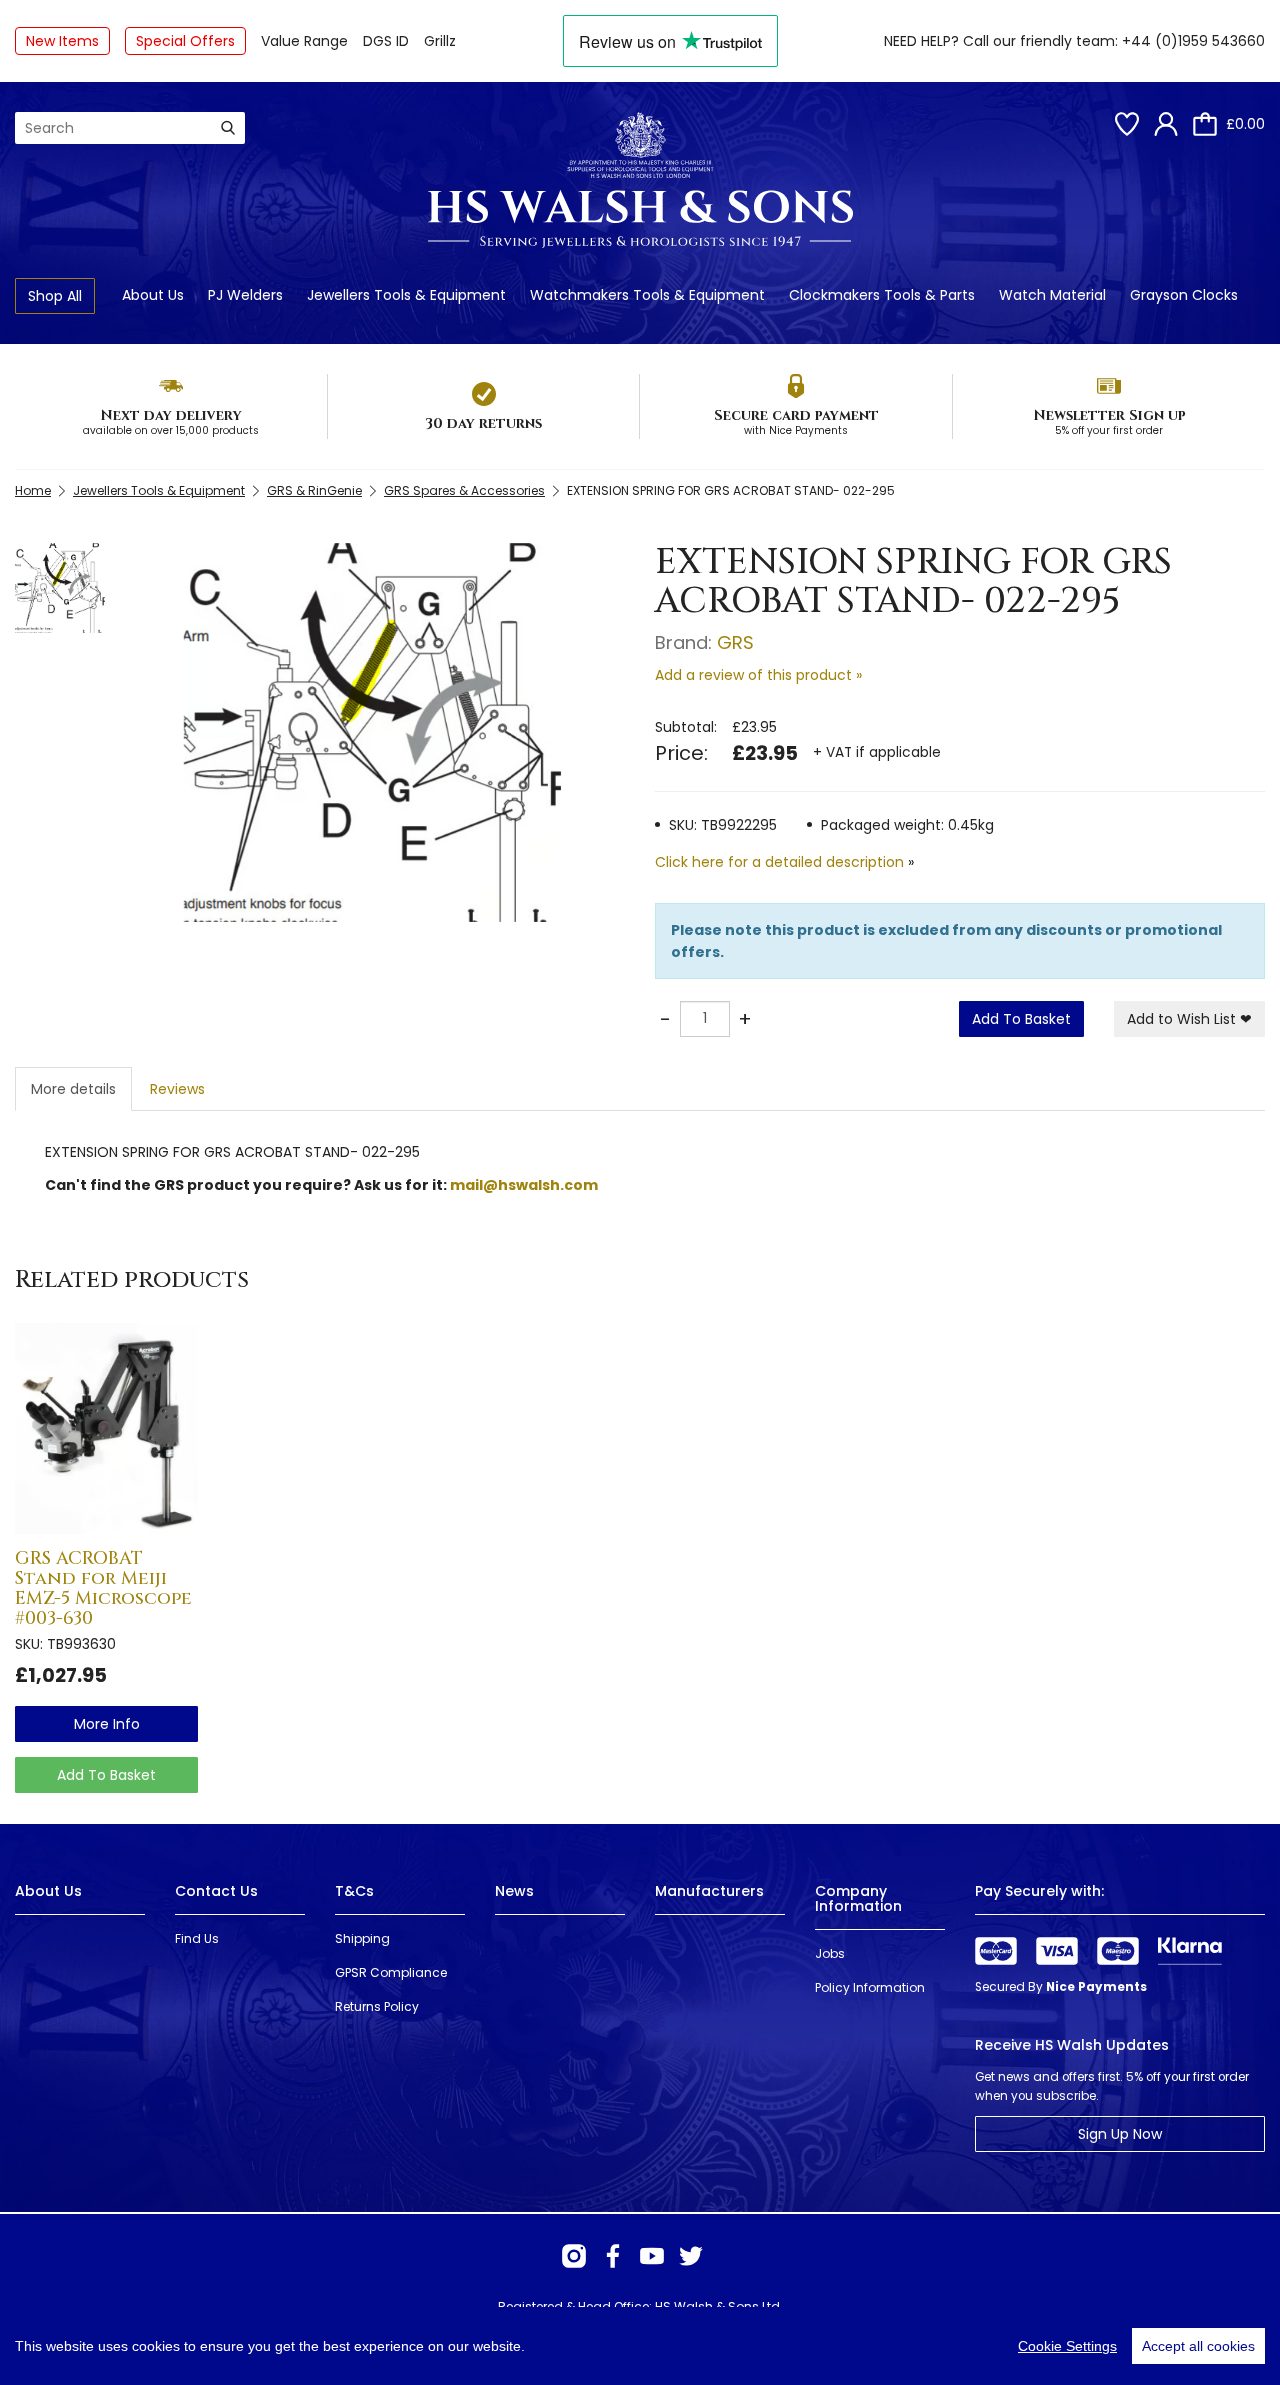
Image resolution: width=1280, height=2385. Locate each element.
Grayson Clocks (1184, 295)
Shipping (362, 1938)
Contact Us (216, 1891)
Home (33, 490)
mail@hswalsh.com (524, 1185)
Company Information (858, 1898)
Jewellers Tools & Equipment (406, 295)
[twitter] (691, 2256)
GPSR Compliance (391, 1972)
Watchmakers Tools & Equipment (647, 295)
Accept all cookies (1198, 2346)
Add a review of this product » (758, 675)
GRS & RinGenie (314, 490)
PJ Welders (245, 295)
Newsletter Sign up (1109, 415)
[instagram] (574, 2256)
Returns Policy (377, 2006)
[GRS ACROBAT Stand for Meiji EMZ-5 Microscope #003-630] (106, 1428)
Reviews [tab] (177, 1089)
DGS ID (386, 41)
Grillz (440, 41)
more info (107, 1724)
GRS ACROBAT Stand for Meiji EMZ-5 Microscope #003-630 (103, 1588)
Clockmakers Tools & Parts (882, 295)
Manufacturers (709, 1891)
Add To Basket (1021, 1019)
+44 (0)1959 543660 (1193, 41)
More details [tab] (73, 1089)
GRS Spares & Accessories (464, 490)
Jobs (830, 1953)
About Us (153, 295)
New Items (62, 41)
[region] (640, 2346)
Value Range (304, 41)
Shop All (55, 296)
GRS (735, 642)
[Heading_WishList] (1127, 124)
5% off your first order (1109, 430)
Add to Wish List (1189, 1019)
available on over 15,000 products (171, 430)
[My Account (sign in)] (1166, 124)
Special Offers (185, 41)
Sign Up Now (1120, 2134)
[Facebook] (613, 2256)
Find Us (197, 1938)
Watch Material (1052, 295)
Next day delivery (171, 415)
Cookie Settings (1067, 2346)
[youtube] (652, 2256)
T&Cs (354, 1891)
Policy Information (870, 1987)
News (514, 1891)
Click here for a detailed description (779, 862)
